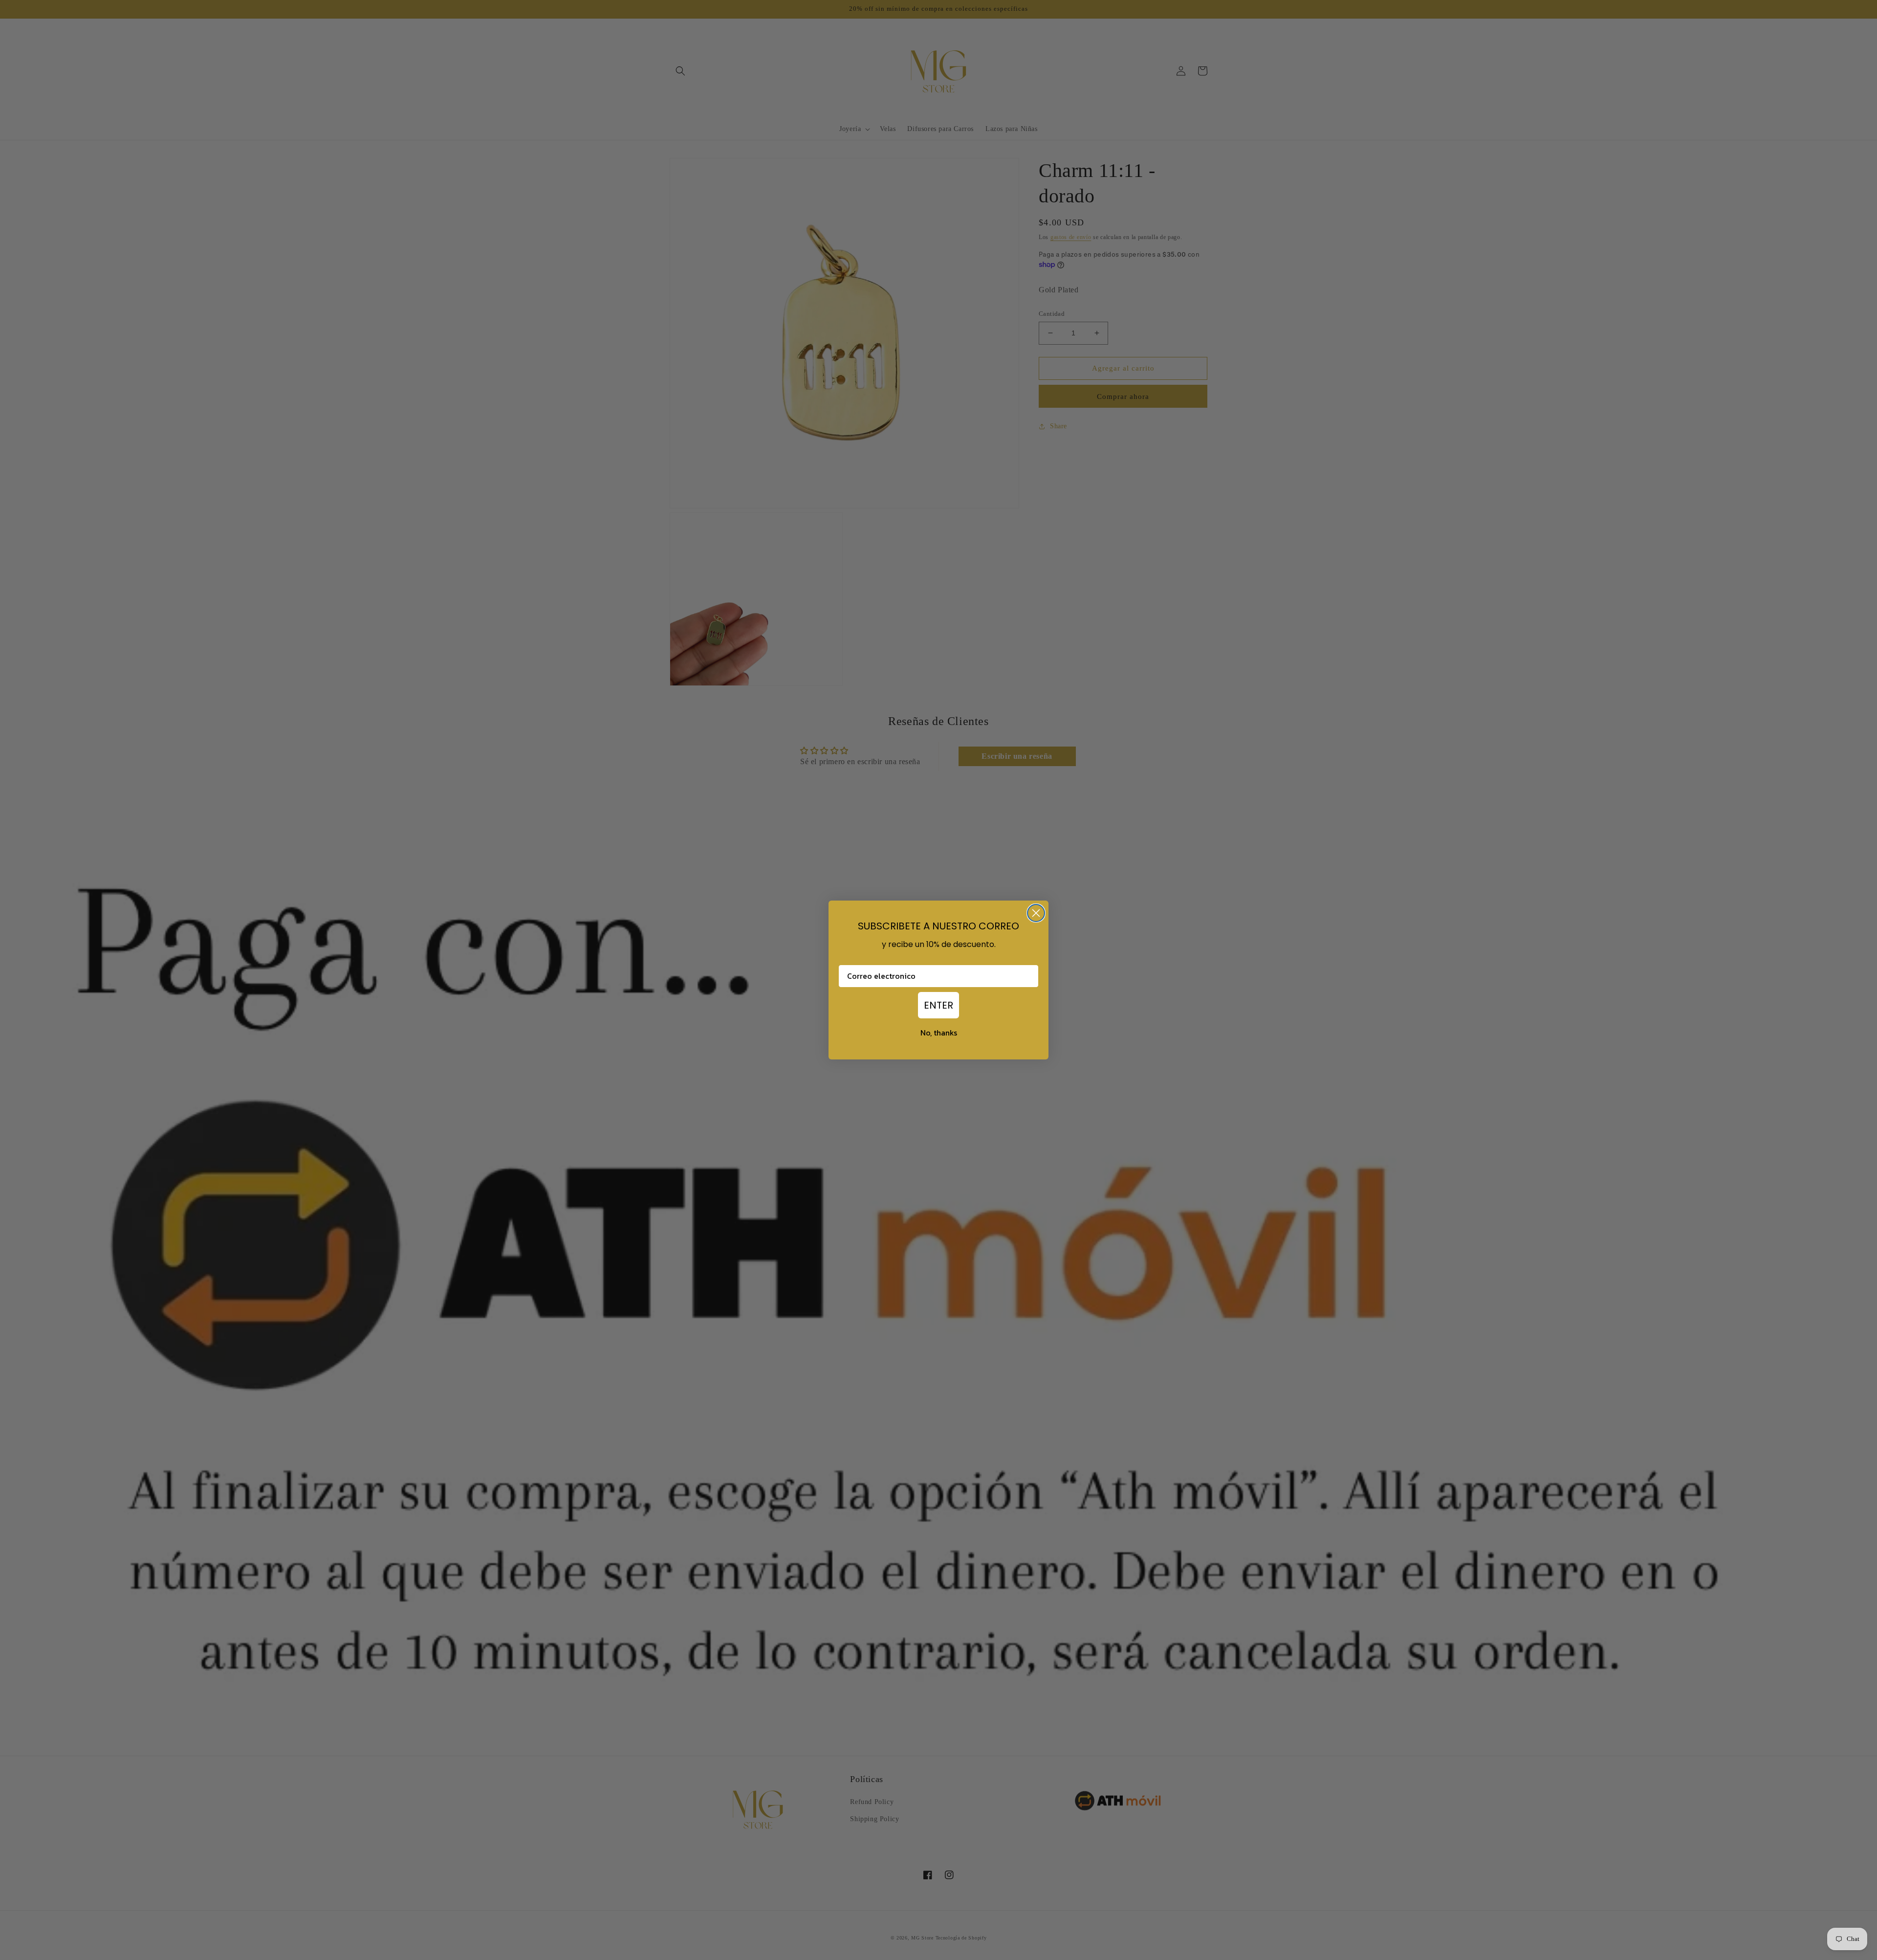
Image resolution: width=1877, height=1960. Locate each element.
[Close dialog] (1036, 913)
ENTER (938, 1005)
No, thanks (939, 1033)
